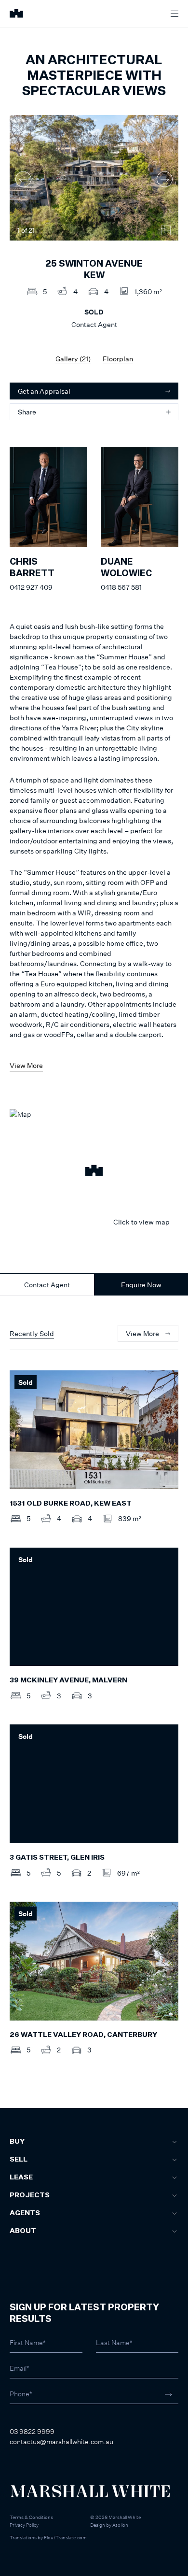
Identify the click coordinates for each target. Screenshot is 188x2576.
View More (26, 1065)
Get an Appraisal (44, 391)
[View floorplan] (166, 230)
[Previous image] (23, 179)
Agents (25, 2213)
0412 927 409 (31, 587)
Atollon (120, 2525)
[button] (94, 1172)
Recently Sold (32, 1333)
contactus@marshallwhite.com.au (61, 2441)
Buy (17, 2142)
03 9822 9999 (32, 2431)
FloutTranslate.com (65, 2537)
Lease (21, 2178)
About (23, 2231)
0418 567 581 (121, 587)
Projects (30, 2195)
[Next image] (165, 179)
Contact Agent (47, 1285)
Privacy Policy (24, 2525)
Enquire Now (141, 1285)
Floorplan (118, 359)
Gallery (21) (73, 359)
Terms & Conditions (31, 2517)
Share (27, 412)
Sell (19, 2160)
